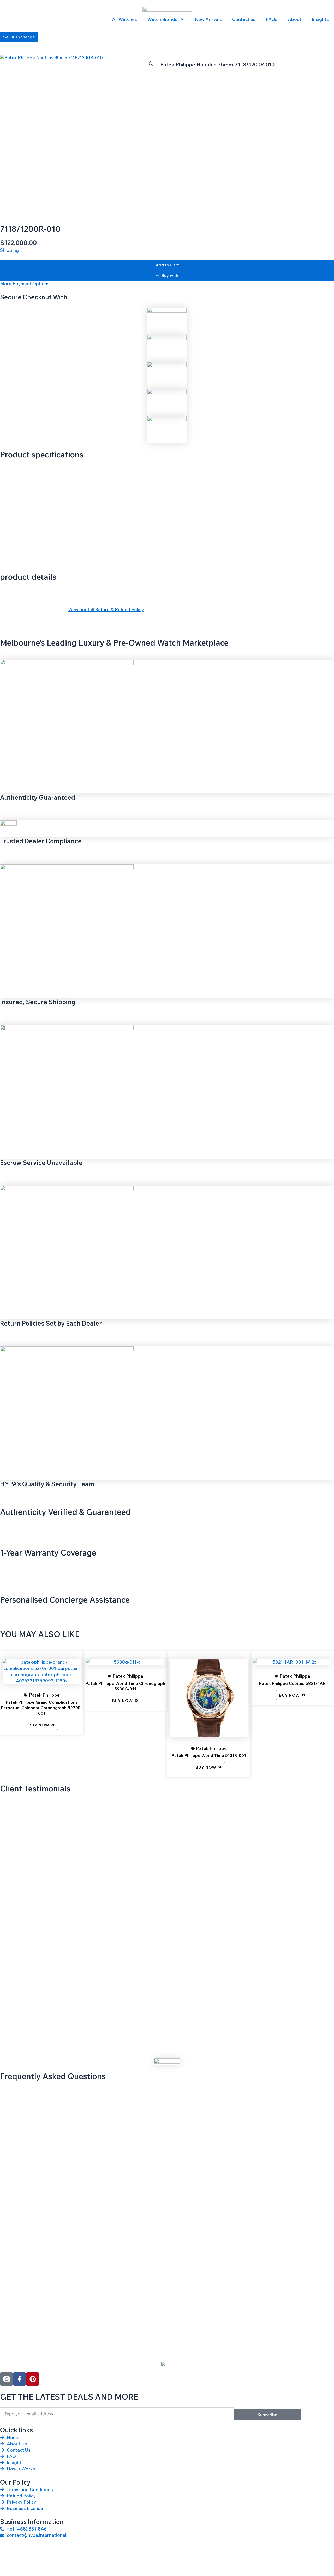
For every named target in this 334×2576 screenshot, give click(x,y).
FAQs (272, 19)
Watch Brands (162, 19)
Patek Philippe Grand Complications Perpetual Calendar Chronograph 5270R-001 (42, 1708)
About (295, 19)
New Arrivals (208, 19)
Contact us (244, 19)
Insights (320, 19)
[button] (151, 64)
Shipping (9, 250)
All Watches (124, 19)
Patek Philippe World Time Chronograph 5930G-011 (125, 1686)
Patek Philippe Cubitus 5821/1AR (292, 1683)
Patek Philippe (44, 1695)
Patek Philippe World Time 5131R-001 (209, 1755)
